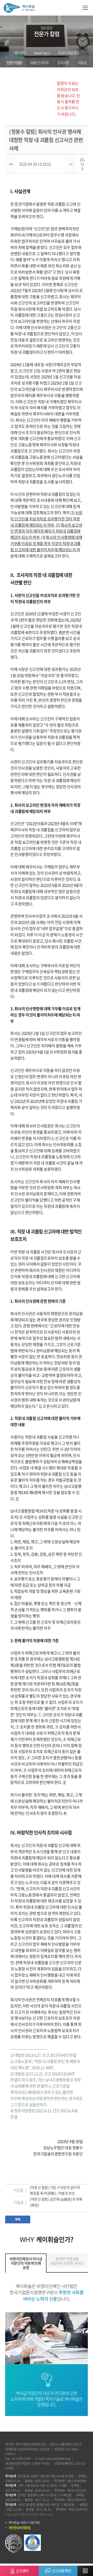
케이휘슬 (19, 8)
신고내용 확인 (62, 2571)
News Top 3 (42, 53)
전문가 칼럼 (14, 62)
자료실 (82, 62)
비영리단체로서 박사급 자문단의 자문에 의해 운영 (26, 2263)
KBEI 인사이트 (40, 62)
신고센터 (22, 2571)
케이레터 (20, 53)
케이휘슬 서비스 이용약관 (24, 2523)
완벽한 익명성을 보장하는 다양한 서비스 (67, 2261)
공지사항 (63, 62)
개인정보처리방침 (19, 2528)
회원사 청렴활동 (69, 53)
